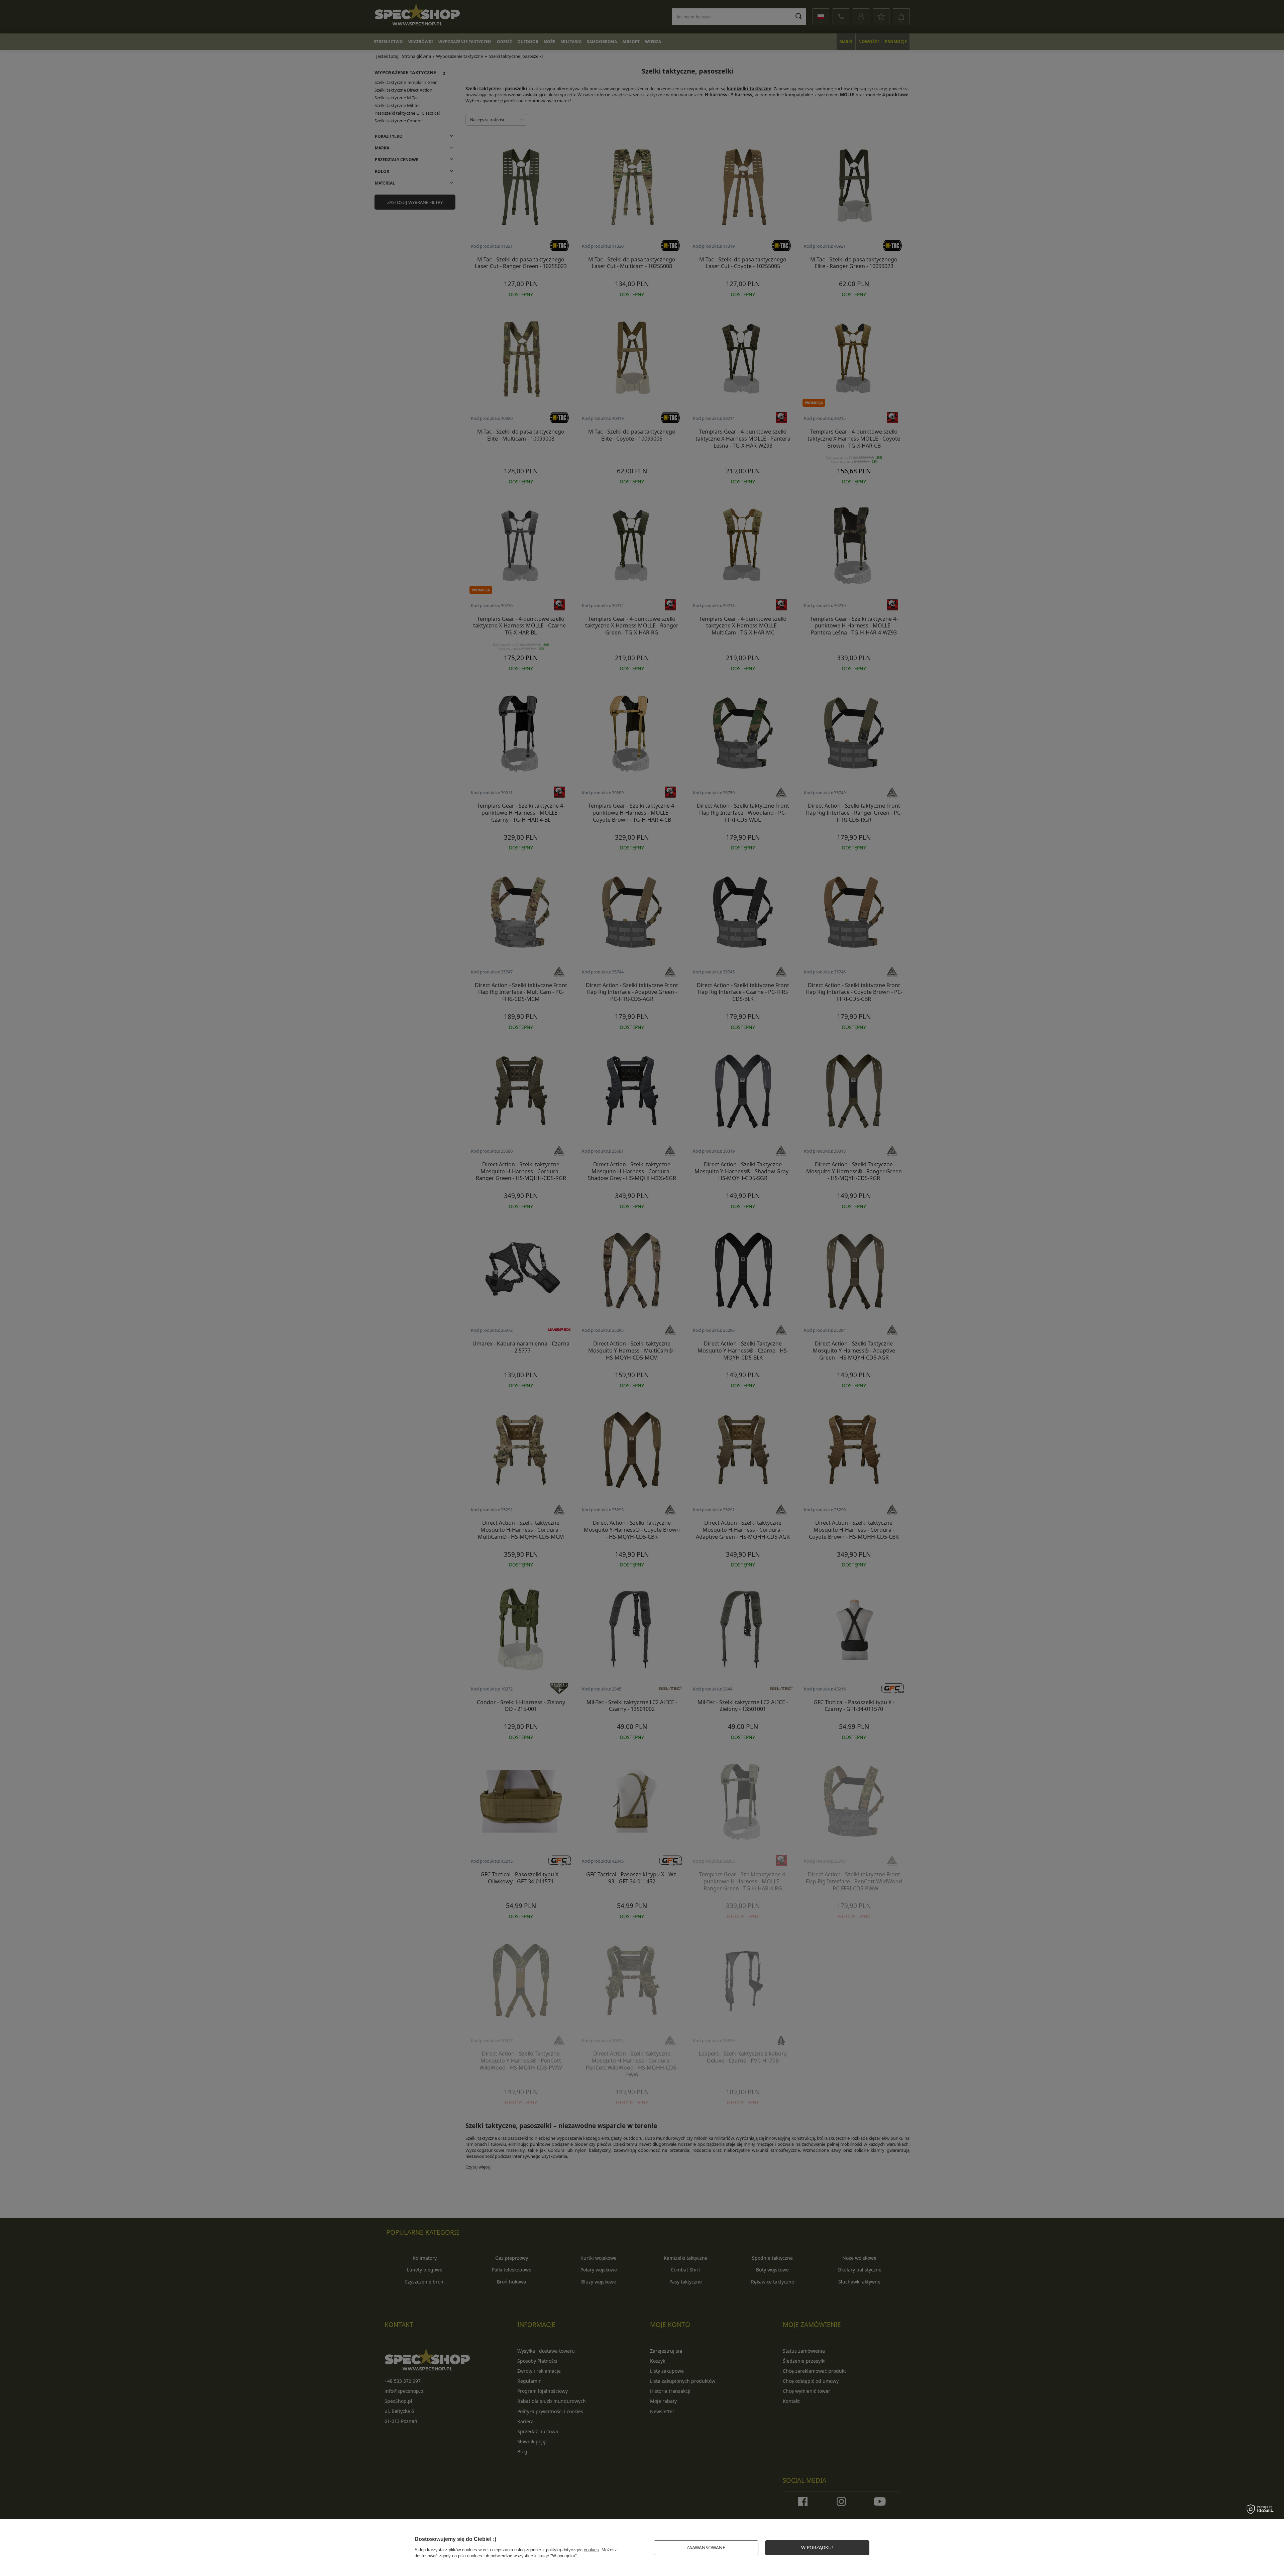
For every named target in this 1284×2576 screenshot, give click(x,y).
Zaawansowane (706, 2547)
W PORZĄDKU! (817, 2547)
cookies (591, 2550)
